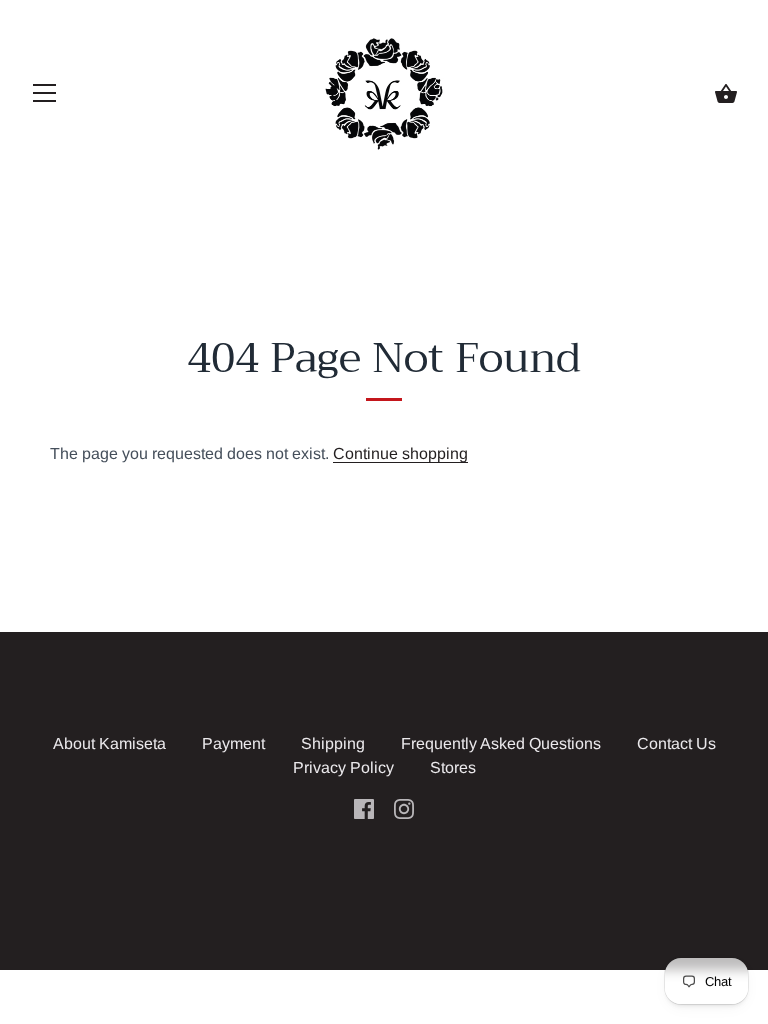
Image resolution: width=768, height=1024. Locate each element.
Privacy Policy (343, 767)
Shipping (333, 743)
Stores (453, 767)
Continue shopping (400, 453)
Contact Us (676, 743)
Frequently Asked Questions (501, 743)
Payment (233, 743)
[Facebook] (364, 807)
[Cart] (726, 94)
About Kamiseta (109, 743)
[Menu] (45, 97)
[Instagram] (404, 807)
